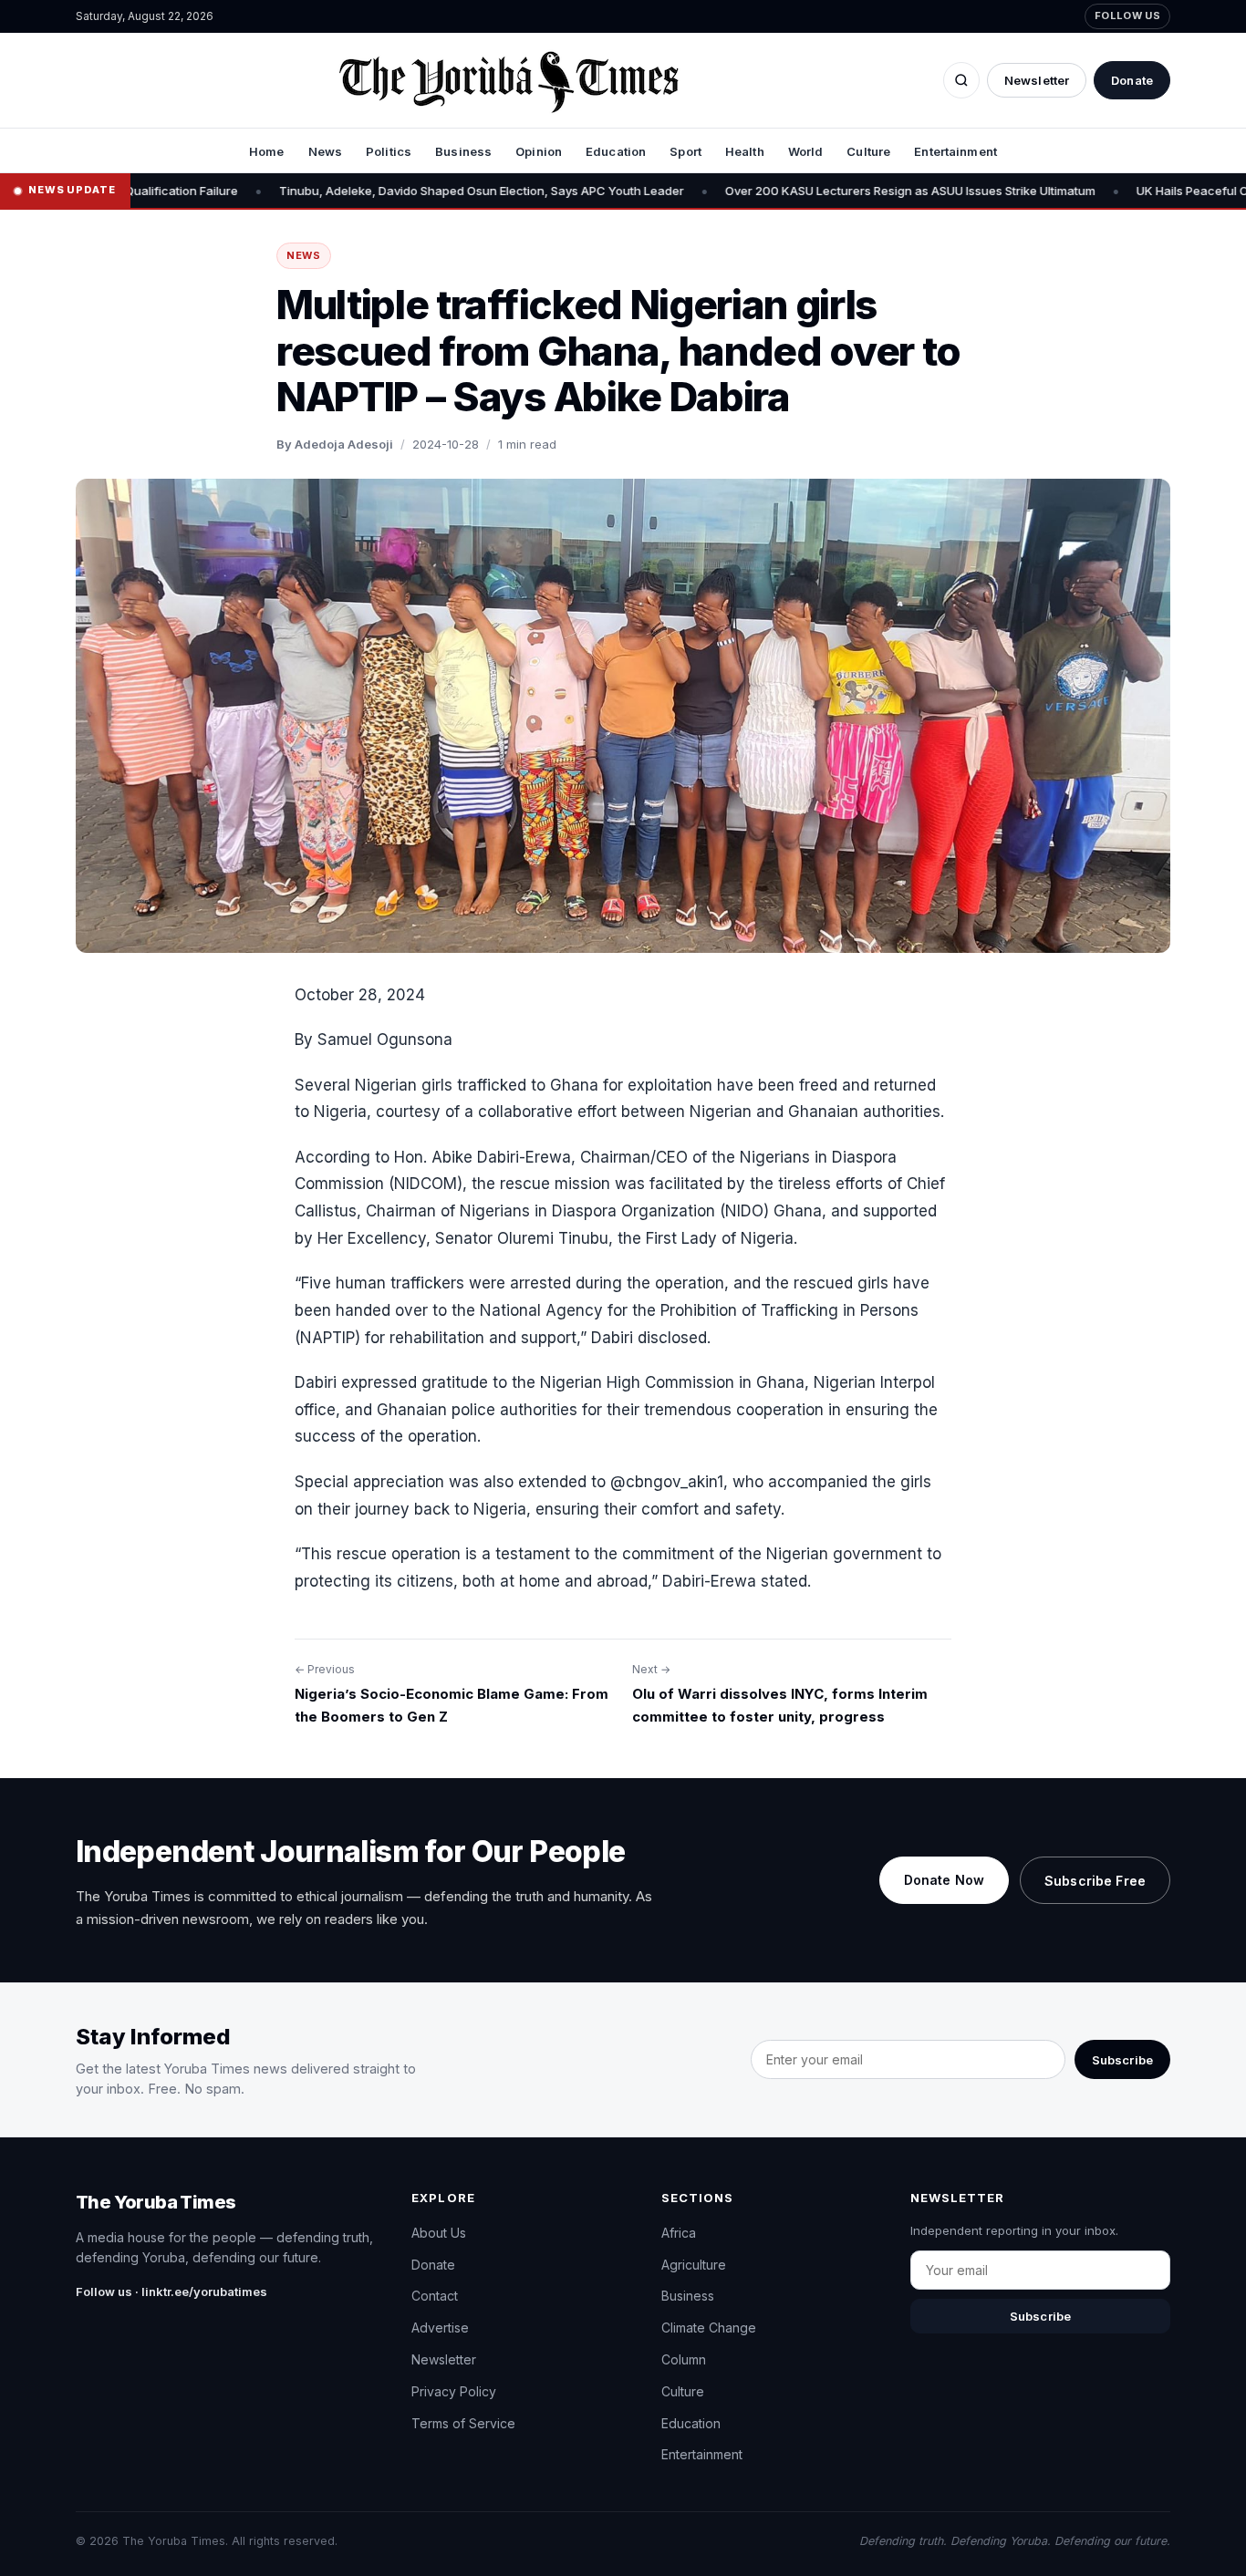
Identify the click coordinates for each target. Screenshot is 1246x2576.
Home (267, 151)
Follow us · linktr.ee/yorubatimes (171, 2292)
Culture (868, 151)
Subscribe (1122, 2060)
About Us (439, 2233)
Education (616, 151)
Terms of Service (463, 2423)
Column (684, 2359)
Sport (685, 151)
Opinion (539, 151)
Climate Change (709, 2328)
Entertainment (955, 151)
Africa (679, 2233)
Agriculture (694, 2265)
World (806, 151)
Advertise (440, 2328)
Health (745, 151)
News (326, 151)
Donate (1132, 80)
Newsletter (1037, 80)
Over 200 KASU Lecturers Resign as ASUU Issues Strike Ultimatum (787, 191)
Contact (435, 2296)
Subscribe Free (1095, 1881)
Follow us (1127, 16)
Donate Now (944, 1880)
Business (463, 151)
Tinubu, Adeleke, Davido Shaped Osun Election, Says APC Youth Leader (358, 191)
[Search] (961, 80)
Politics (389, 151)
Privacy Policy (454, 2391)
